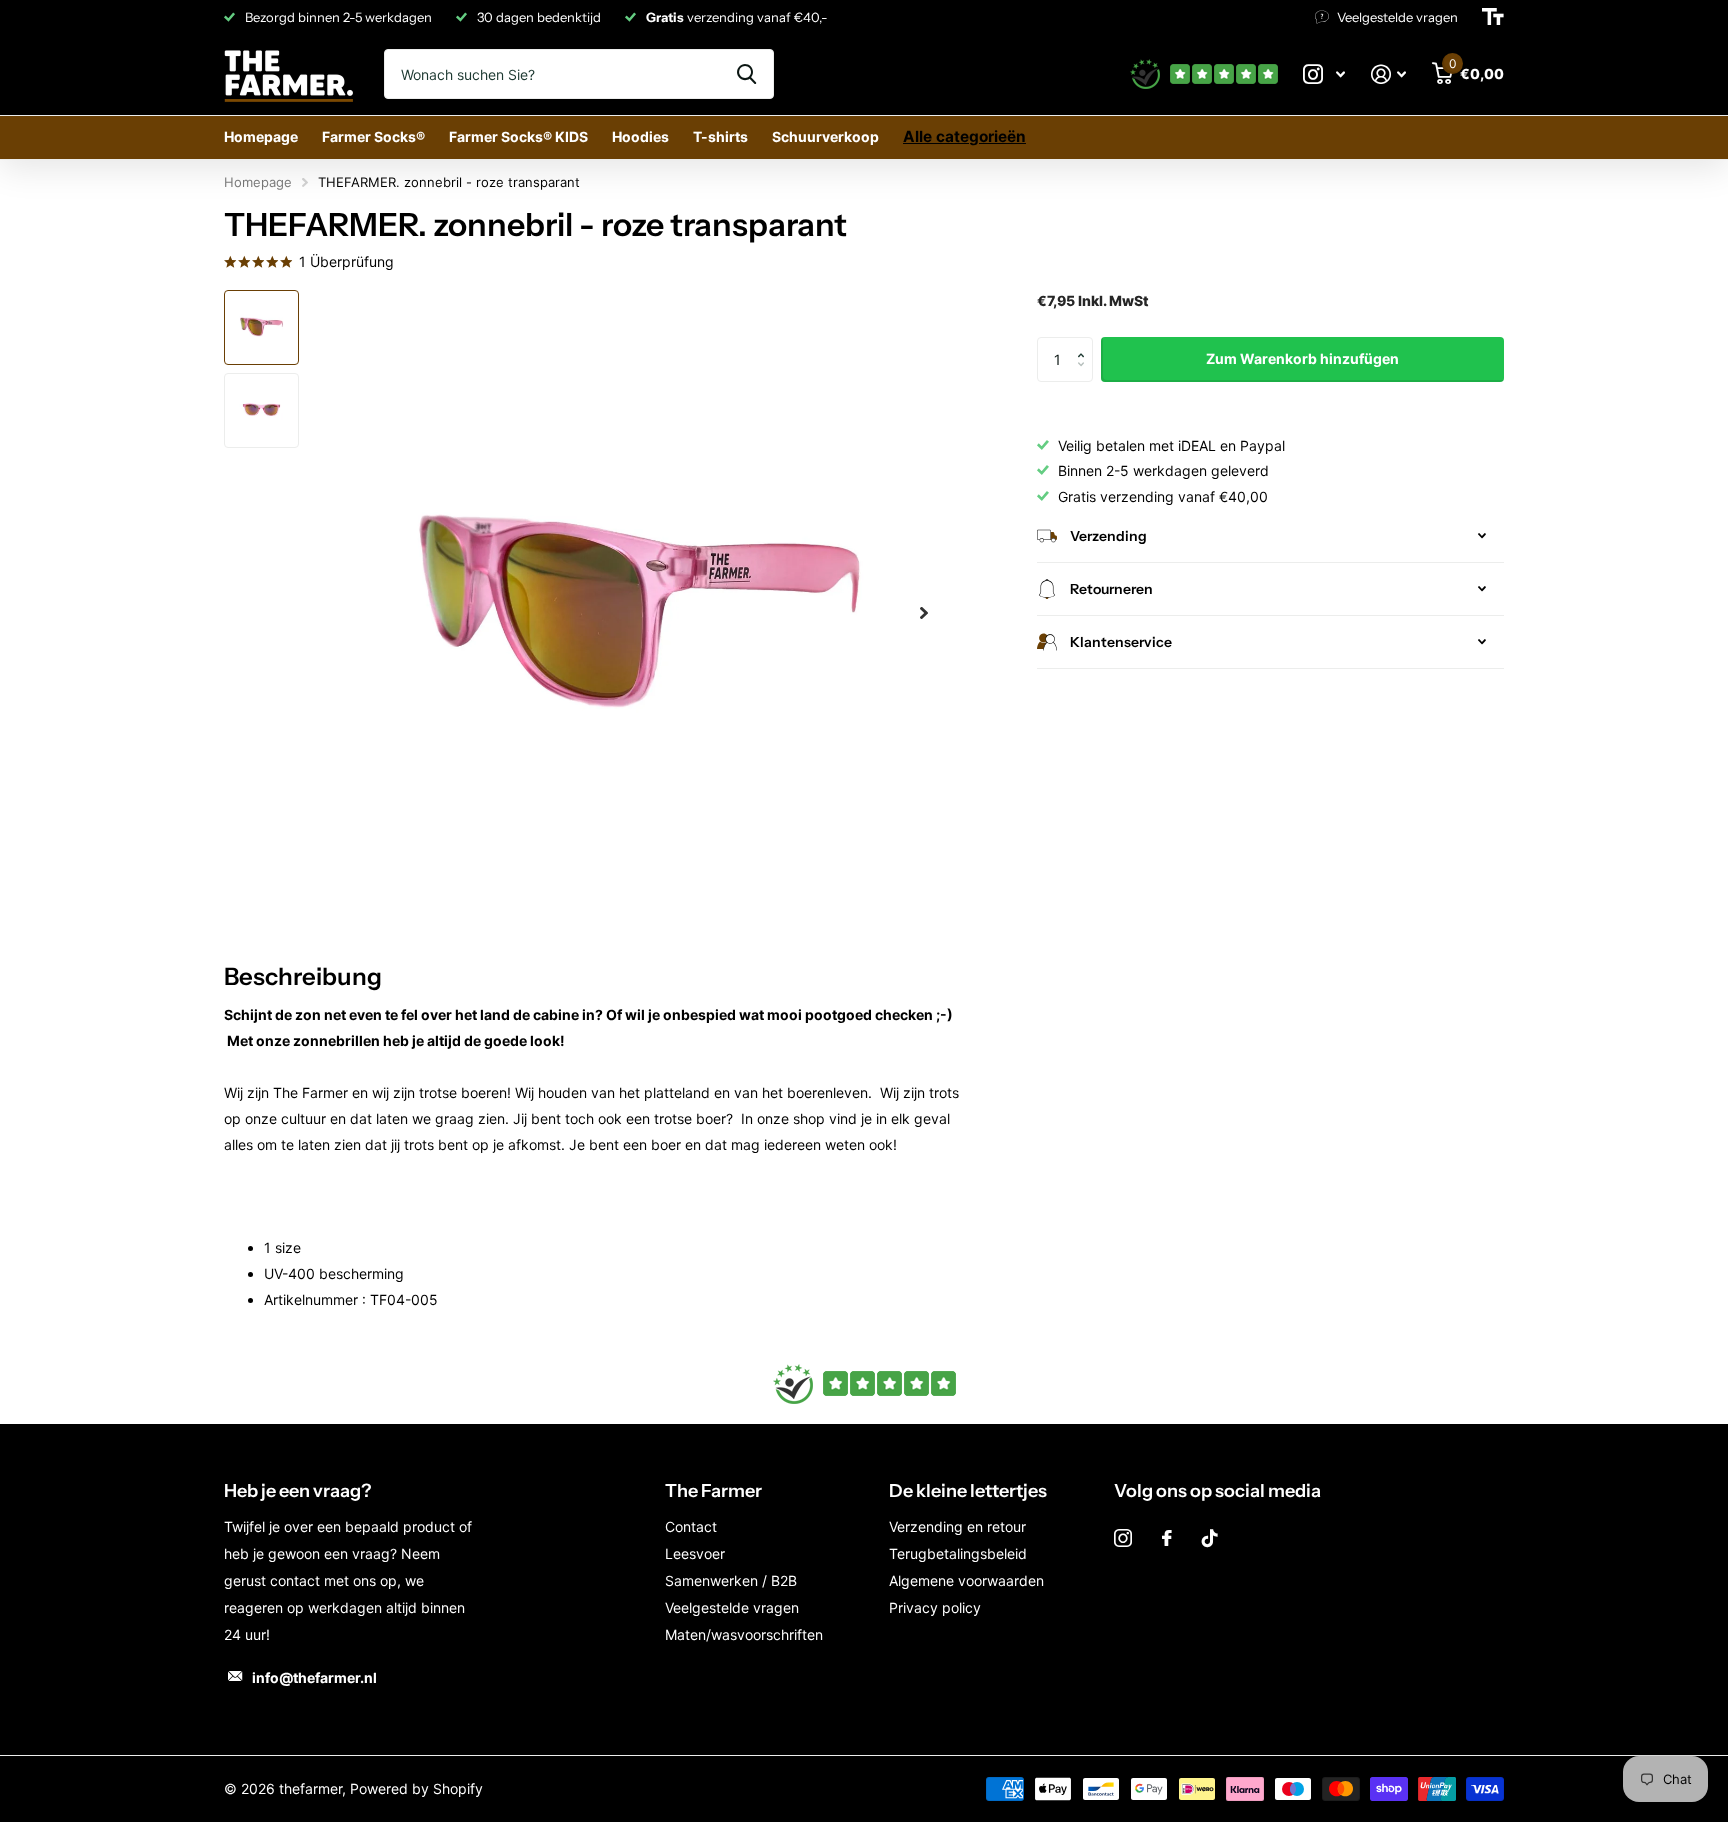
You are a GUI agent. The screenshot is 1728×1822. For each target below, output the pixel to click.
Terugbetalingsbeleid (958, 1553)
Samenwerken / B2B (731, 1580)
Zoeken (746, 74)
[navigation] (261, 327)
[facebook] (1167, 1538)
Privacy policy (935, 1607)
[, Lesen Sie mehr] (1324, 74)
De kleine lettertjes (968, 1491)
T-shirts (720, 136)
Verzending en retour (957, 1526)
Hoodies (640, 136)
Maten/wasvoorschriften (744, 1634)
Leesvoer (695, 1553)
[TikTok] (1210, 1538)
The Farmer (713, 1491)
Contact (691, 1526)
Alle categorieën (964, 136)
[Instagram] (1123, 1538)
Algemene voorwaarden (966, 1580)
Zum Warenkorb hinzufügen (1302, 358)
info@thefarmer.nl (314, 1677)
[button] (1085, 343)
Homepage (261, 136)
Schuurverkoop (825, 136)
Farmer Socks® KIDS (518, 136)
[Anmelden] (1388, 74)
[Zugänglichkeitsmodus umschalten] (1493, 17)
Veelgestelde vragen (732, 1607)
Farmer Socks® (373, 136)
